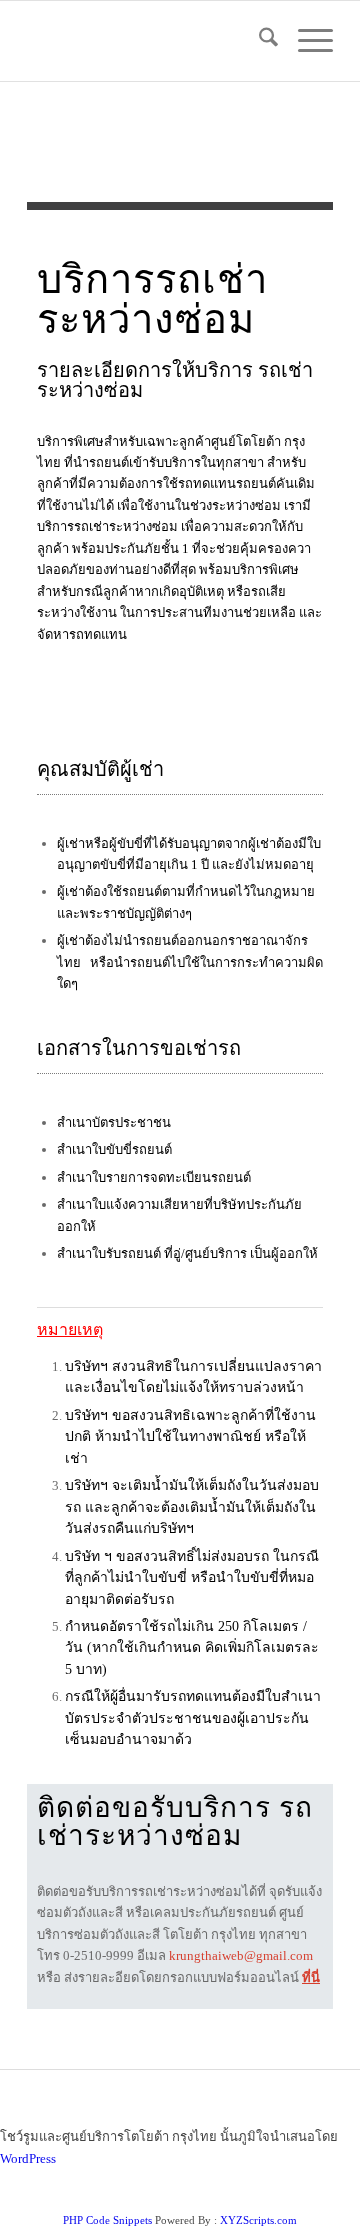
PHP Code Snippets (107, 2220)
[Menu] (305, 41)
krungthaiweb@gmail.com (241, 1955)
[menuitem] (258, 41)
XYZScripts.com (258, 2220)
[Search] (258, 41)
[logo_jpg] (149, 41)
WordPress (28, 2158)
